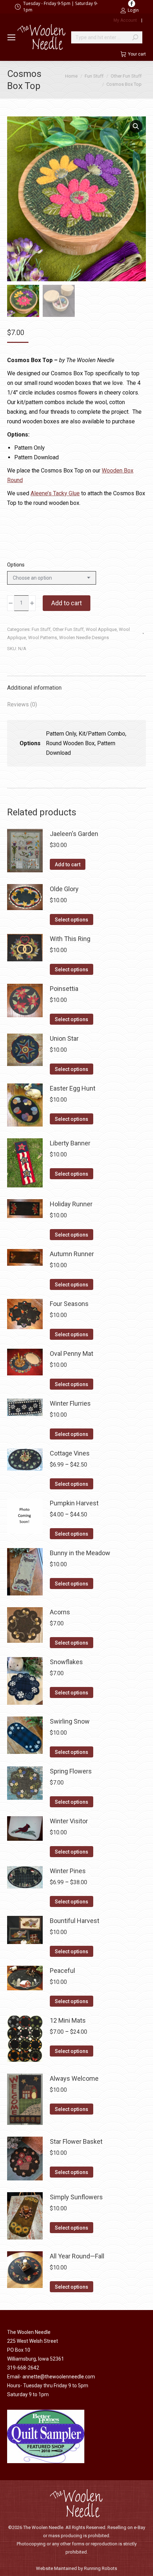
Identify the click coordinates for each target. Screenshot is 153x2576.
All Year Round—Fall (77, 2256)
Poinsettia (64, 989)
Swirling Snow (70, 1721)
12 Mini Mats (68, 2020)
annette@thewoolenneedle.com (59, 2377)
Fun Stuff (41, 629)
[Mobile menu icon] (11, 37)
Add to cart (67, 603)
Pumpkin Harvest (74, 1503)
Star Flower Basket (76, 2141)
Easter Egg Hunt (73, 1088)
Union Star (64, 1038)
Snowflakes (66, 1662)
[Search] (135, 37)
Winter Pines (68, 1871)
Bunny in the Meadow (80, 1553)
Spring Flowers (71, 1771)
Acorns (60, 1612)
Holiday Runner (71, 1204)
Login (133, 10)
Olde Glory (64, 889)
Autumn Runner (72, 1254)
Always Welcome (74, 2078)
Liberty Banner (70, 1143)
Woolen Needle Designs (84, 638)
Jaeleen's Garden (74, 834)
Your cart (137, 54)
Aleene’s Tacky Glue (55, 493)
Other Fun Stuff (68, 629)
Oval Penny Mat (72, 1354)
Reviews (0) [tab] (22, 704)
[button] (136, 126)
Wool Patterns (43, 638)
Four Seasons (69, 1304)
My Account (125, 20)
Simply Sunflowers (76, 2197)
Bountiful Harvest (75, 1921)
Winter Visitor (69, 1821)
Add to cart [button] (68, 864)
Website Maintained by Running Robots (76, 2568)
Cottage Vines (70, 1453)
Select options (72, 920)
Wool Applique (101, 629)
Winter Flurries (70, 1403)
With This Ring (70, 939)
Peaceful (62, 1971)
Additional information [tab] (34, 688)
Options (16, 565)
